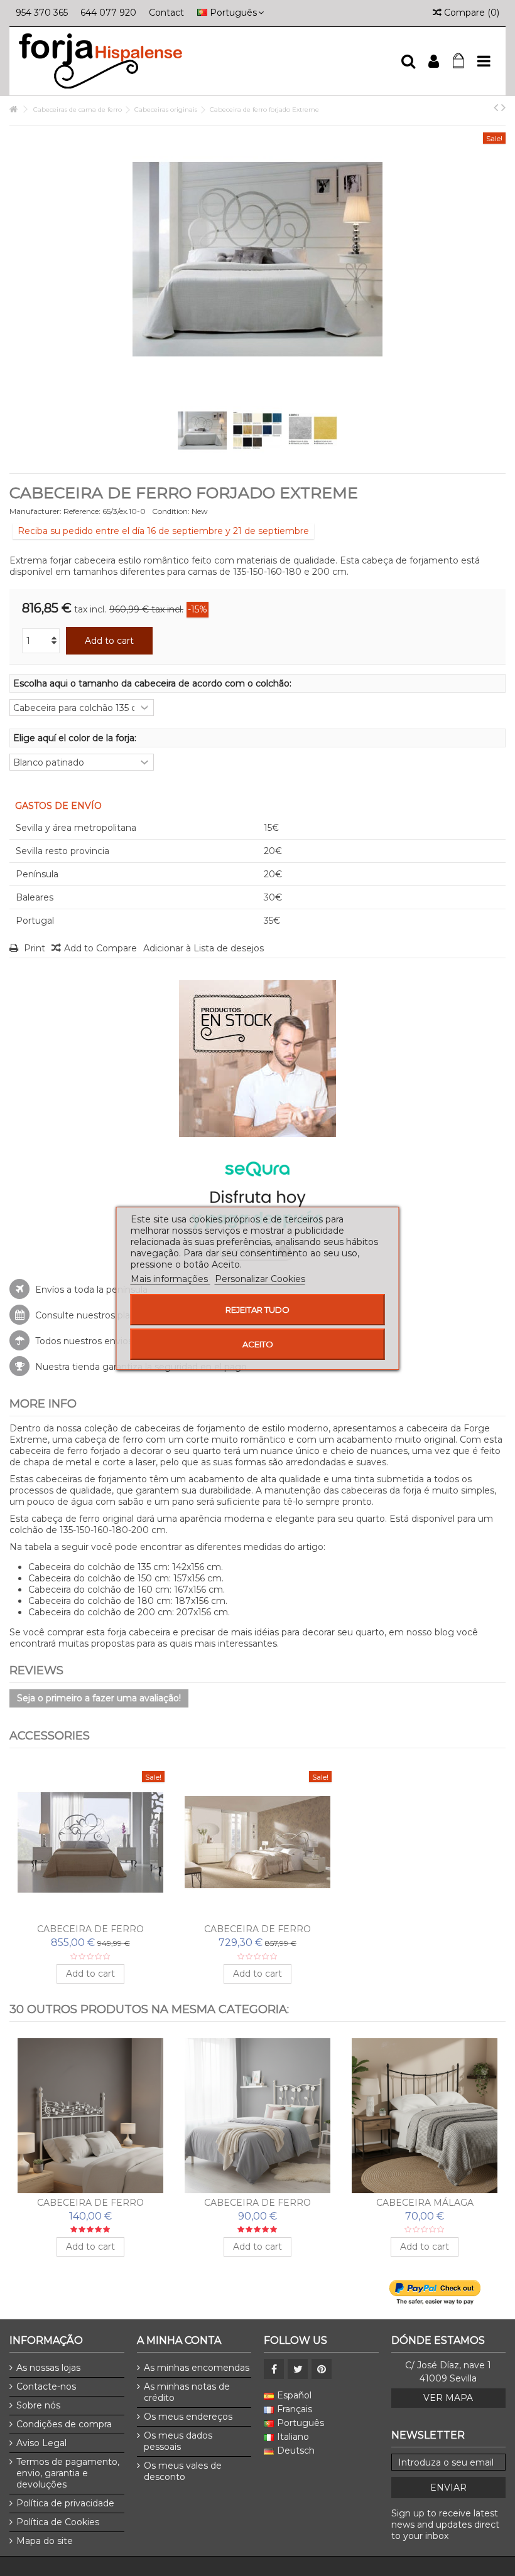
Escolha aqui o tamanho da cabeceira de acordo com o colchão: (154, 683)
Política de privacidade (65, 2503)
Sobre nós (38, 2405)
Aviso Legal (41, 2443)
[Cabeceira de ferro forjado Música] (90, 2116)
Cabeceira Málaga (425, 2203)
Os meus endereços (188, 2417)
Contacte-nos (46, 2386)
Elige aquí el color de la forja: (76, 738)
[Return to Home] (13, 110)
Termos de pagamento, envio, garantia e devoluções (68, 2473)
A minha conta (179, 2340)
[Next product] (503, 107)
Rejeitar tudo (257, 1310)
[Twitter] (298, 2369)
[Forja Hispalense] (204, 61)
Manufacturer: (35, 511)
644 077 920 (108, 13)
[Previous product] (496, 107)
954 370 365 (42, 13)
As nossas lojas (48, 2368)
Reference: (82, 511)
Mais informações (171, 1279)
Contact (166, 13)
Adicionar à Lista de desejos (203, 948)
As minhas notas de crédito (187, 2392)
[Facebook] (274, 2369)
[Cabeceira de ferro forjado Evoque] (257, 1842)
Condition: (171, 511)
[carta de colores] (257, 430)
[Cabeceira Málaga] (425, 2116)
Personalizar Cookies (260, 1279)
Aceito (258, 1344)
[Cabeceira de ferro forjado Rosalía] (257, 2116)
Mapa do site (45, 2541)
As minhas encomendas (197, 2368)
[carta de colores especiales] (313, 430)
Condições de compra (64, 2424)
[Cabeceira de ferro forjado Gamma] (90, 1842)
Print (33, 948)
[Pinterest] (322, 2369)
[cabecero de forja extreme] (202, 430)
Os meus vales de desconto (183, 2471)
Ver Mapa (448, 2398)
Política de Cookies (58, 2522)
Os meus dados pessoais (178, 2441)
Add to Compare (100, 948)
